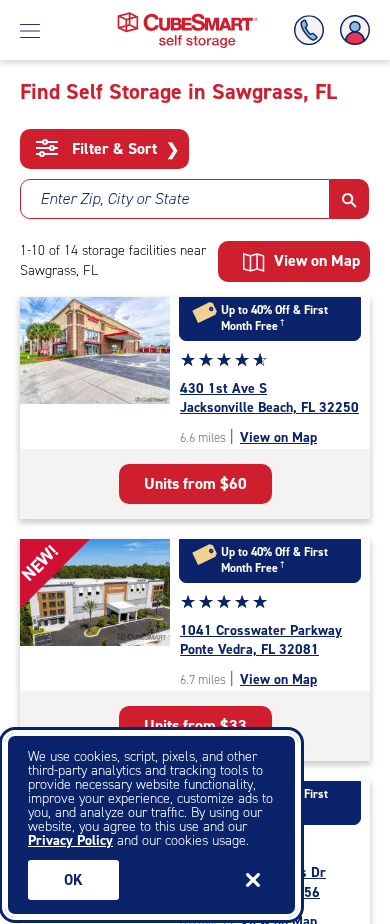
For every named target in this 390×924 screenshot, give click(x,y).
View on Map (278, 437)
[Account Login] (351, 30)
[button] (349, 199)
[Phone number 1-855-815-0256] (313, 30)
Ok (73, 880)
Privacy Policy (70, 840)
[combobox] (175, 199)
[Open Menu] (30, 30)
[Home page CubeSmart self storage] (187, 17)
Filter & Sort (123, 149)
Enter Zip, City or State (114, 198)
